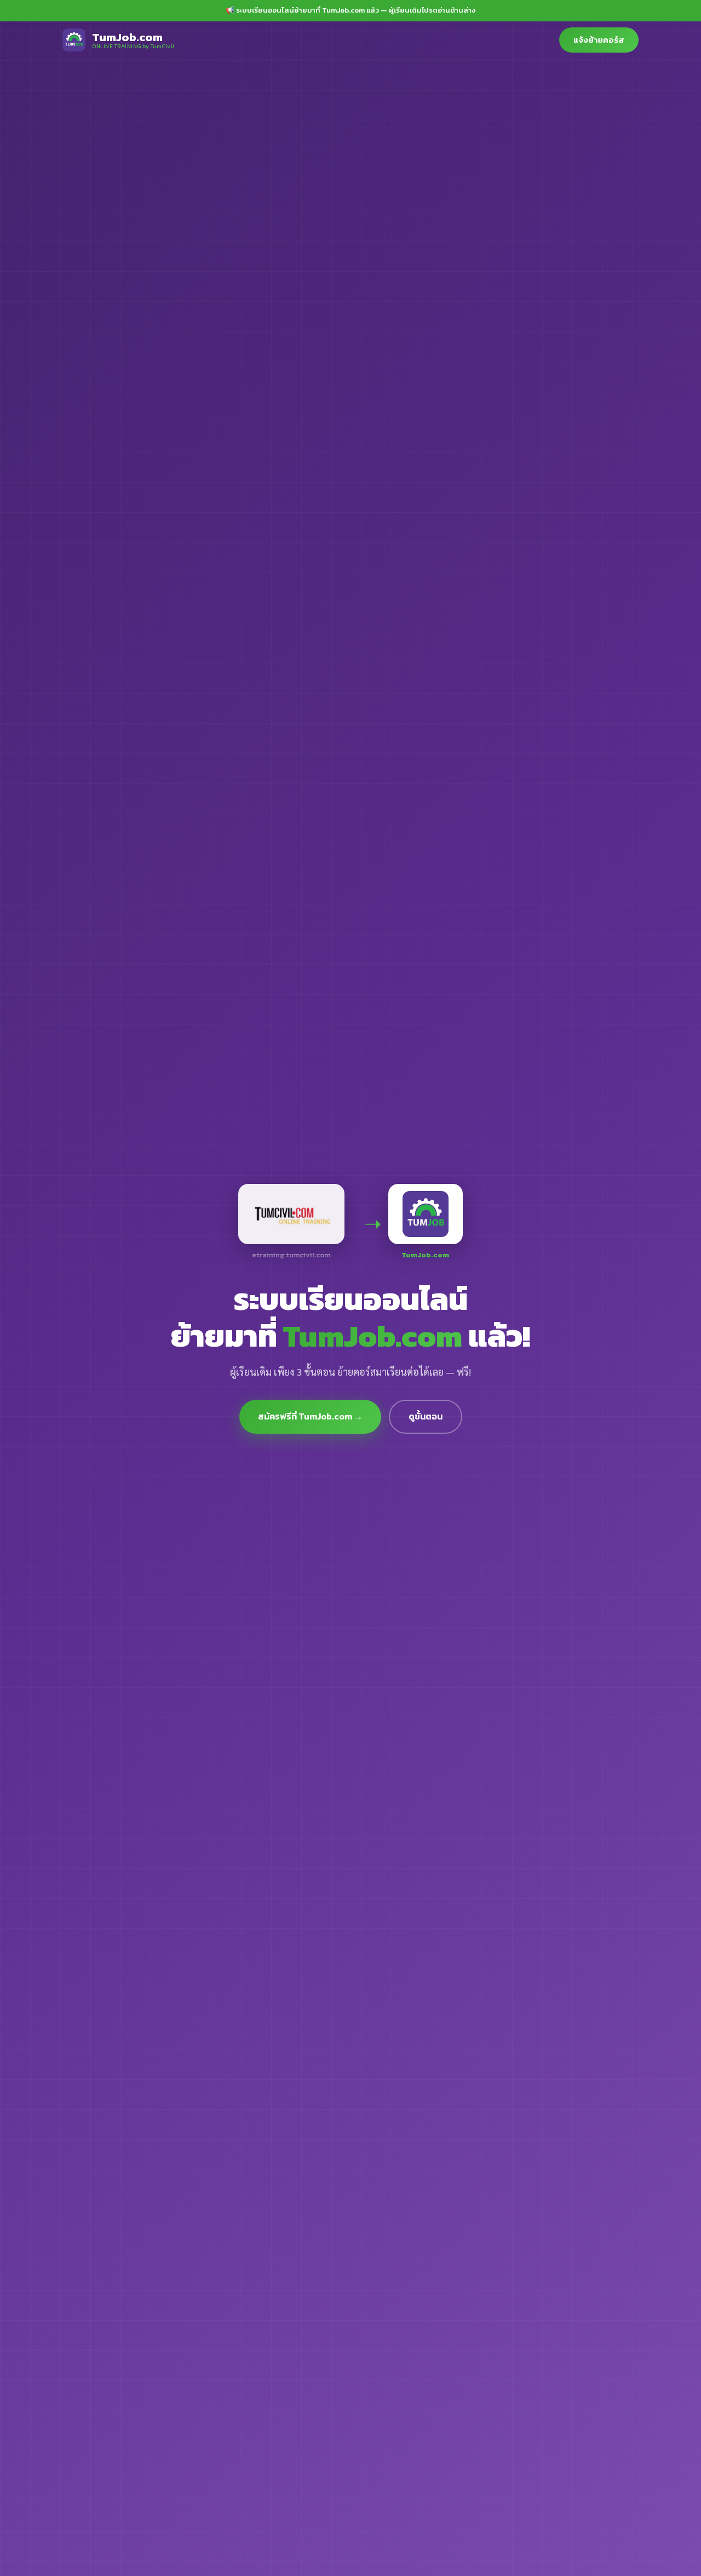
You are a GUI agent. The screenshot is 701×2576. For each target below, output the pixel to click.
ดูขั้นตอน (426, 1416)
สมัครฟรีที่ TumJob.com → (310, 1416)
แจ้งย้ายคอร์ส (599, 40)
